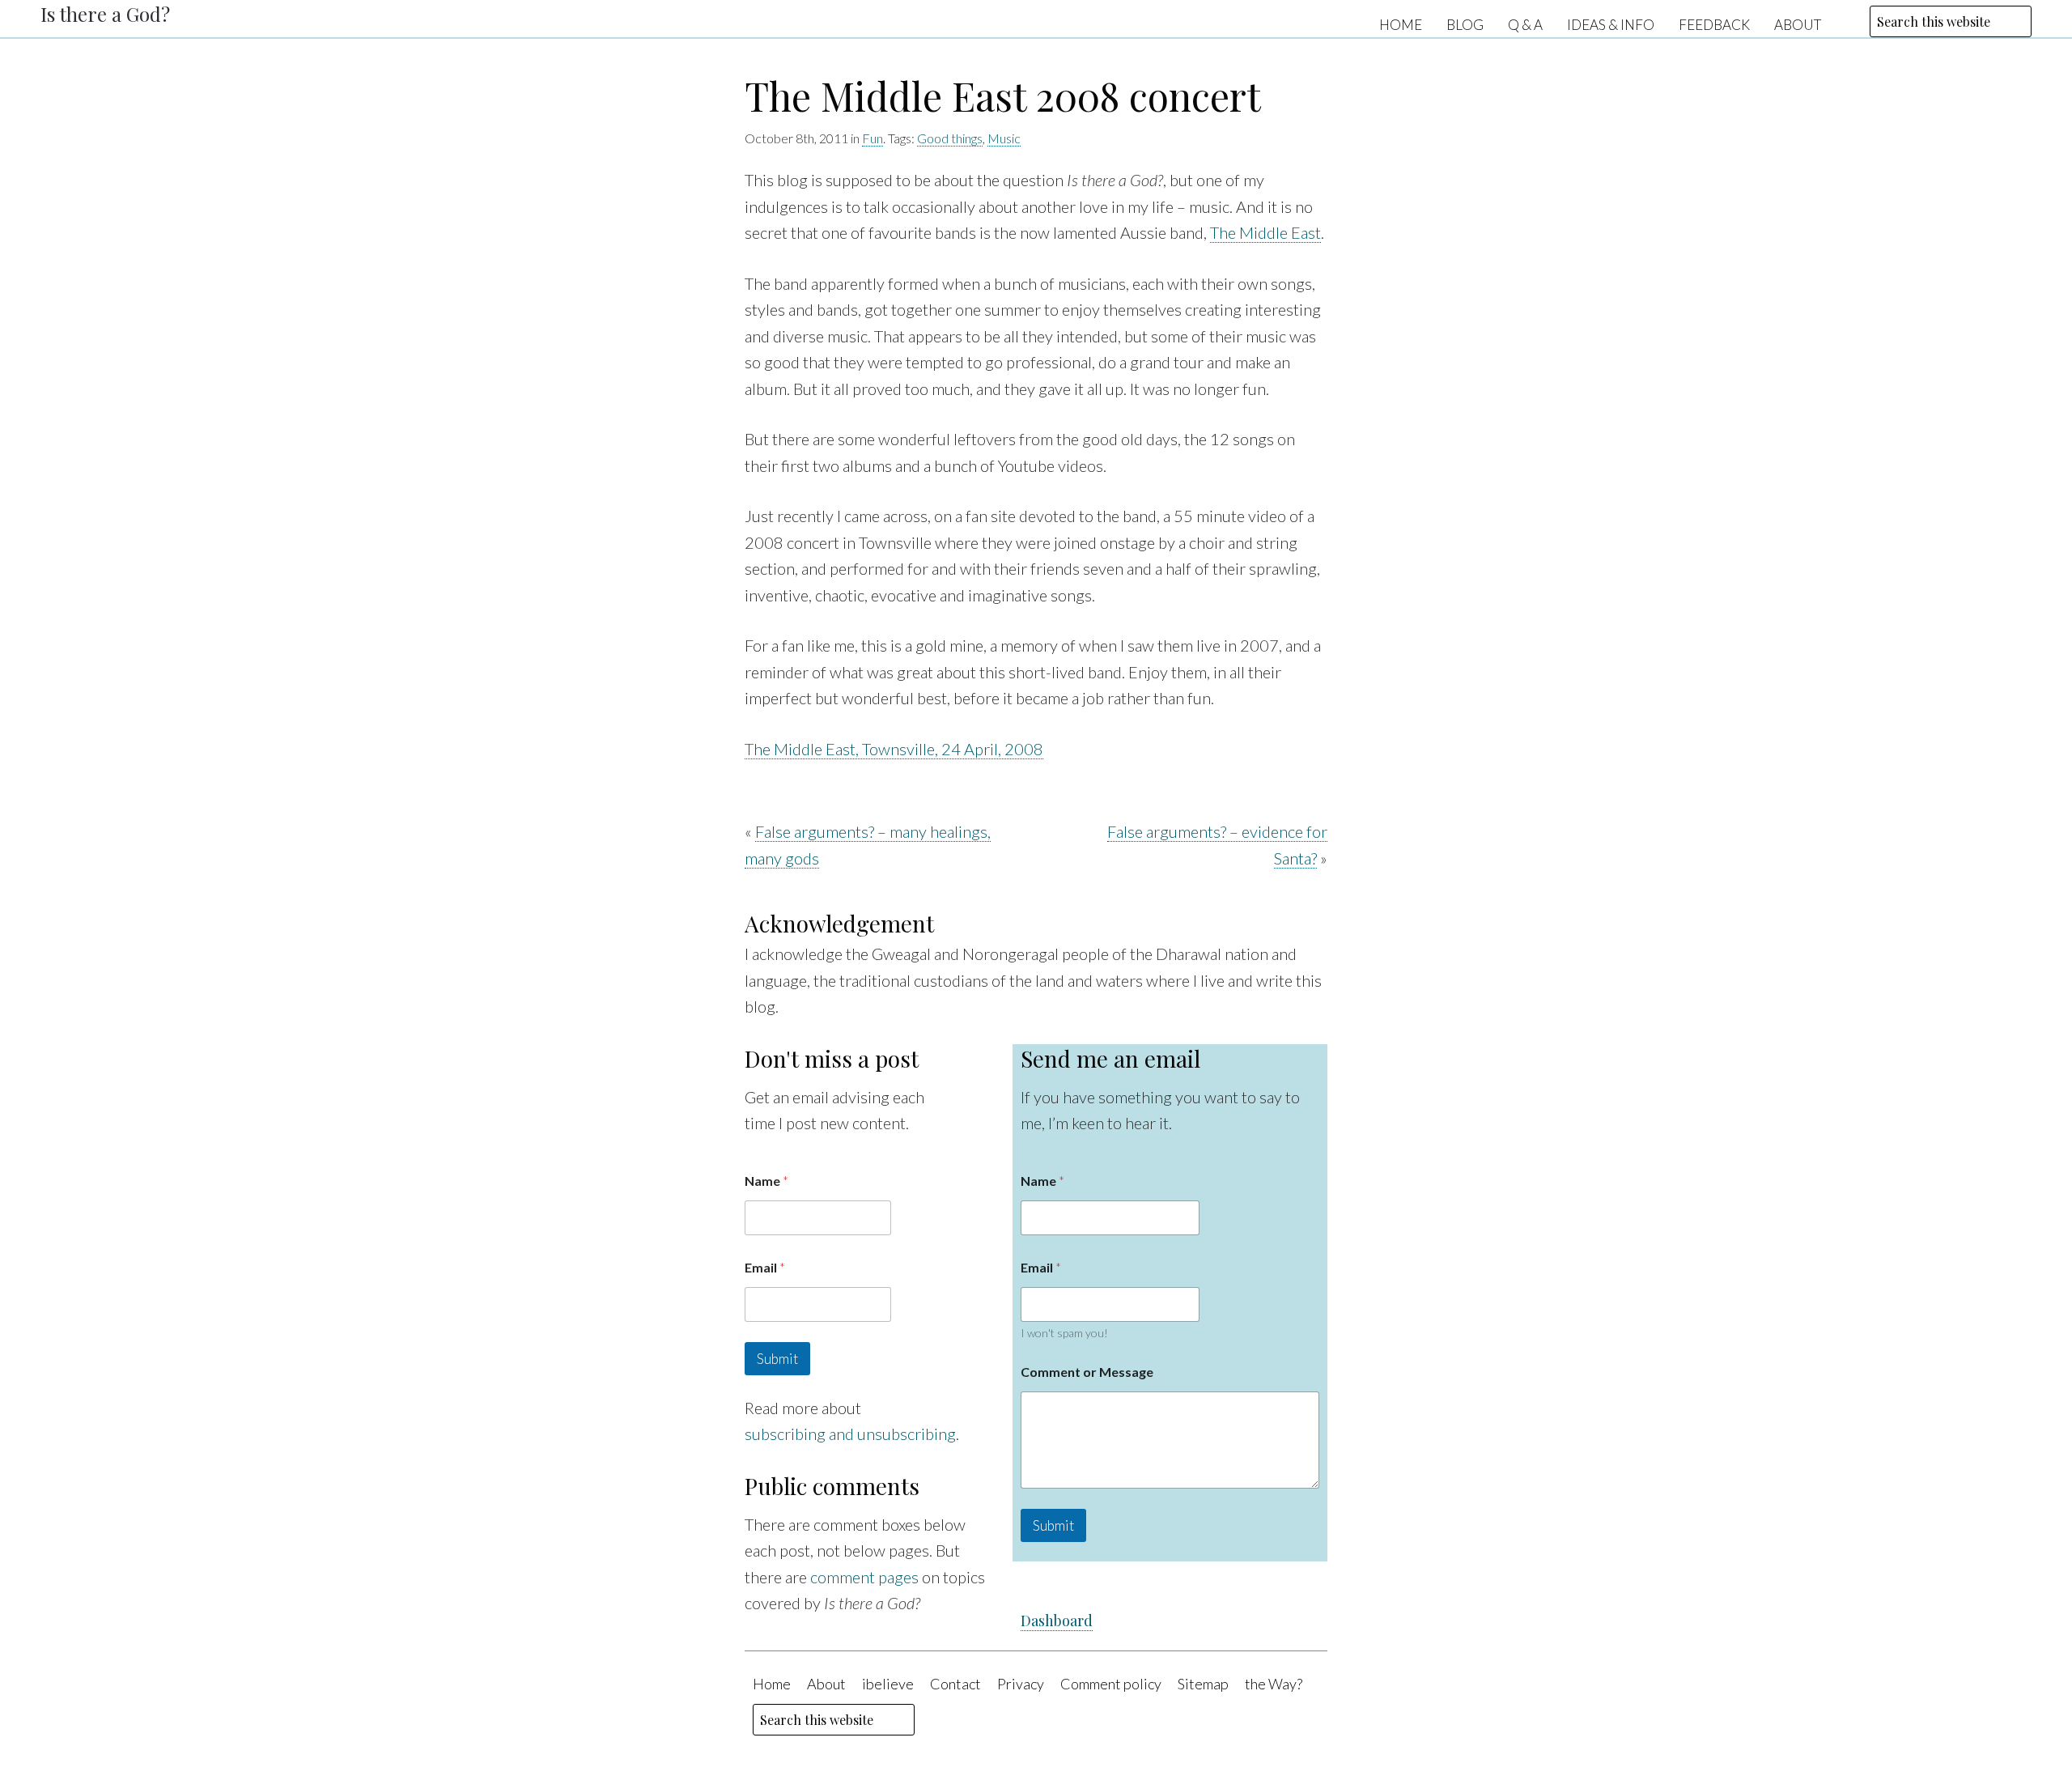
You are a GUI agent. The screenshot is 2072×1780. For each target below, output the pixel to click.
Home (1401, 24)
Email (765, 1267)
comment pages (864, 1577)
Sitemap (1203, 1684)
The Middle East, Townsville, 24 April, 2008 (894, 749)
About (1798, 24)
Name (766, 1181)
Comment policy (1111, 1684)
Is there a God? (105, 14)
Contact (955, 1684)
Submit (777, 1359)
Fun (873, 138)
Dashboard (1057, 1621)
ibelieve (888, 1684)
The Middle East (1265, 232)
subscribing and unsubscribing (850, 1434)
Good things (950, 138)
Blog (1465, 24)
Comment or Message (1087, 1372)
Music (1004, 138)
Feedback (1714, 24)
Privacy (1021, 1684)
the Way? (1274, 1684)
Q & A (1525, 24)
